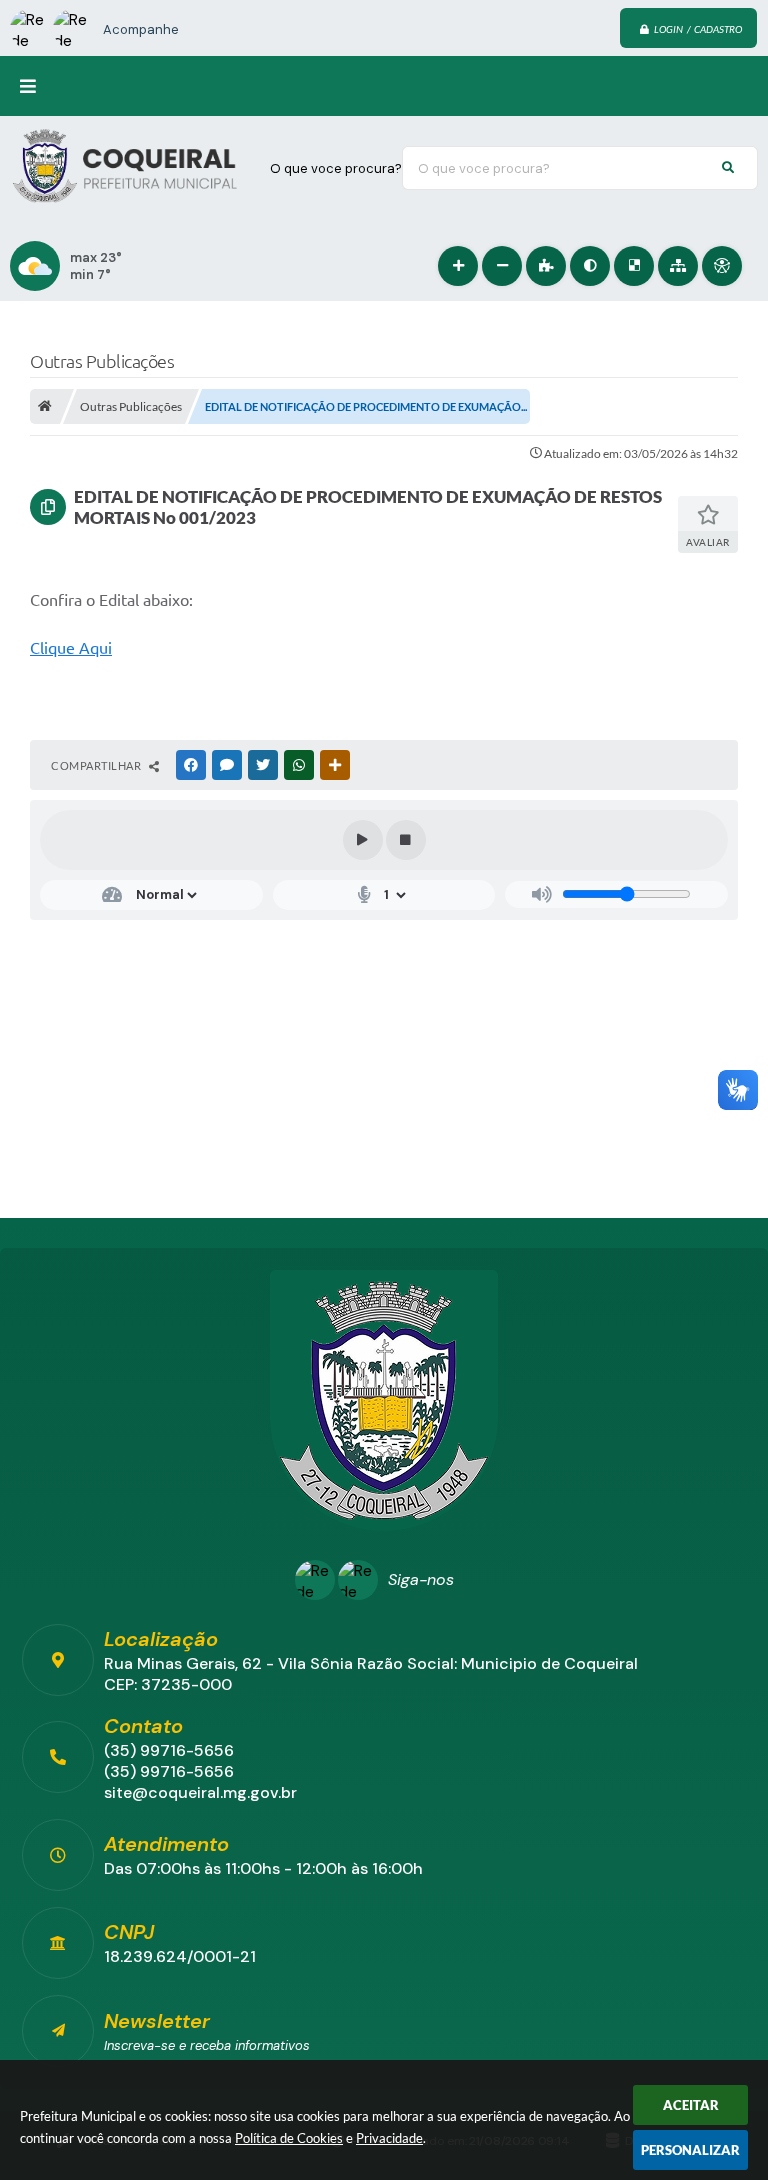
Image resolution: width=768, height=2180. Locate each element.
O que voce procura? (336, 168)
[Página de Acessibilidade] (722, 266)
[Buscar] (728, 168)
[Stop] (406, 840)
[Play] (363, 840)
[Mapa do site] (678, 266)
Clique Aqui (71, 648)
